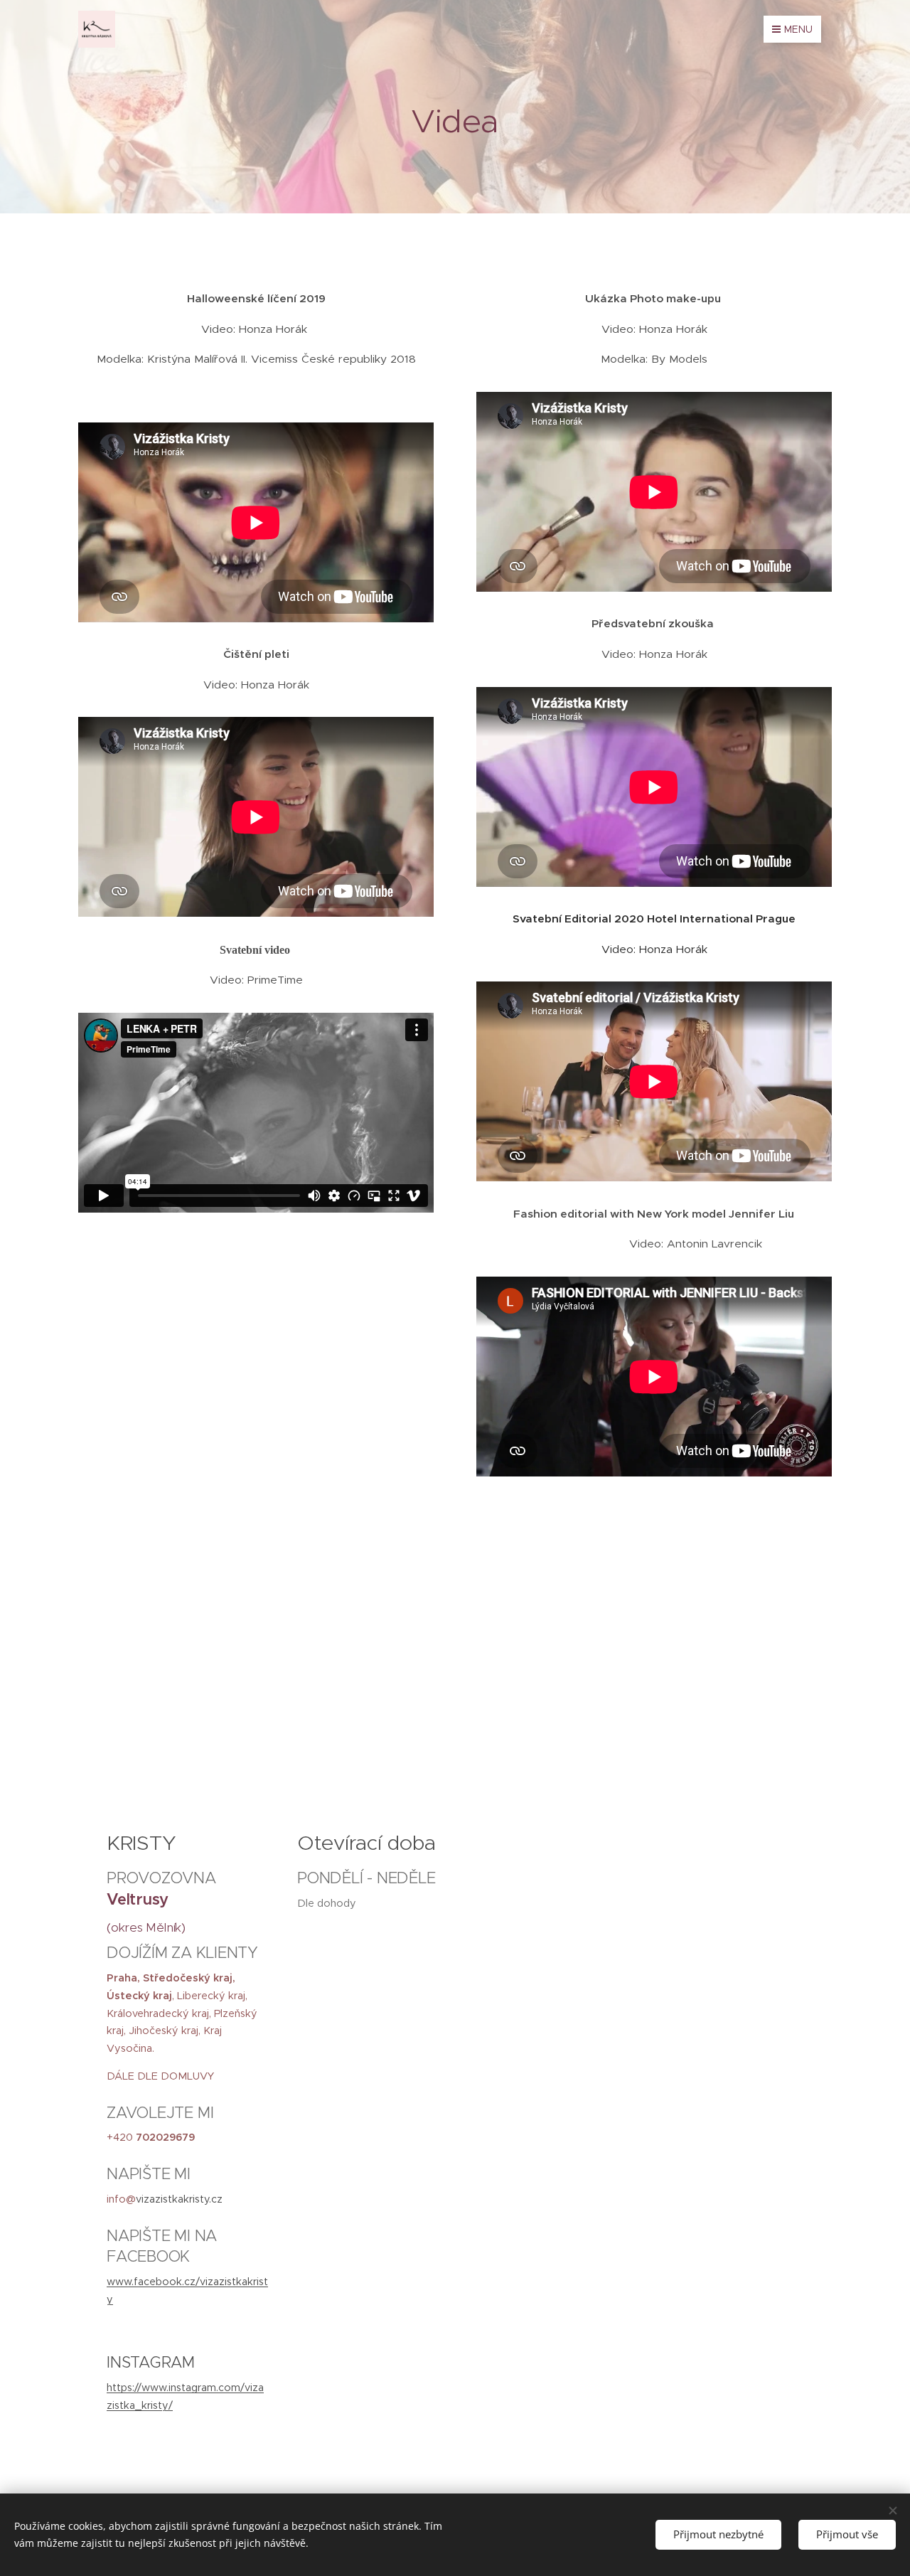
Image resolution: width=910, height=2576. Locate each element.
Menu (798, 29)
